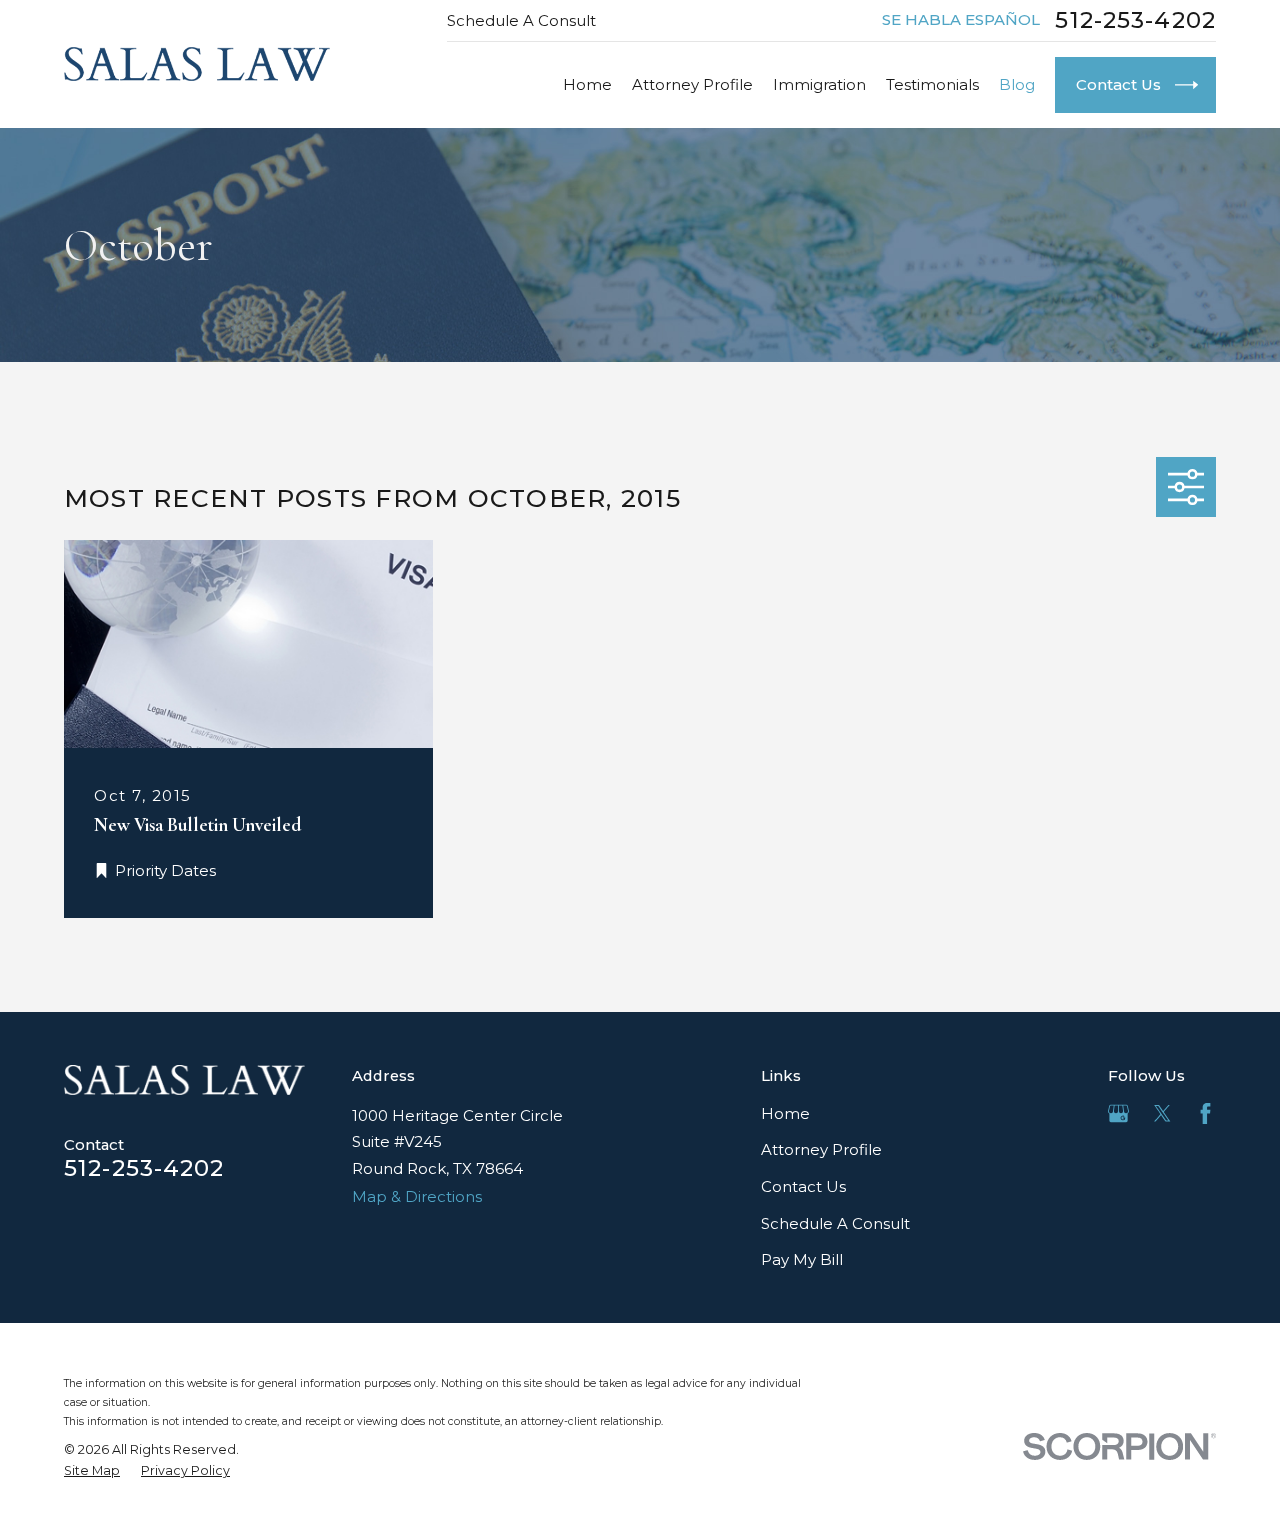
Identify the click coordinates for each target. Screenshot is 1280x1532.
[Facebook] (1205, 1113)
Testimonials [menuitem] (932, 84)
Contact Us (803, 1186)
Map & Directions (417, 1196)
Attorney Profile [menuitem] (692, 84)
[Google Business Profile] (1118, 1113)
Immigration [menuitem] (819, 84)
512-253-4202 (1135, 20)
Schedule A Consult (521, 20)
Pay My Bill (802, 1259)
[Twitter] (1162, 1113)
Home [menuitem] (587, 84)
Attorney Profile (821, 1149)
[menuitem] (92, 1471)
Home (785, 1113)
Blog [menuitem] (1017, 84)
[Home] (197, 64)
